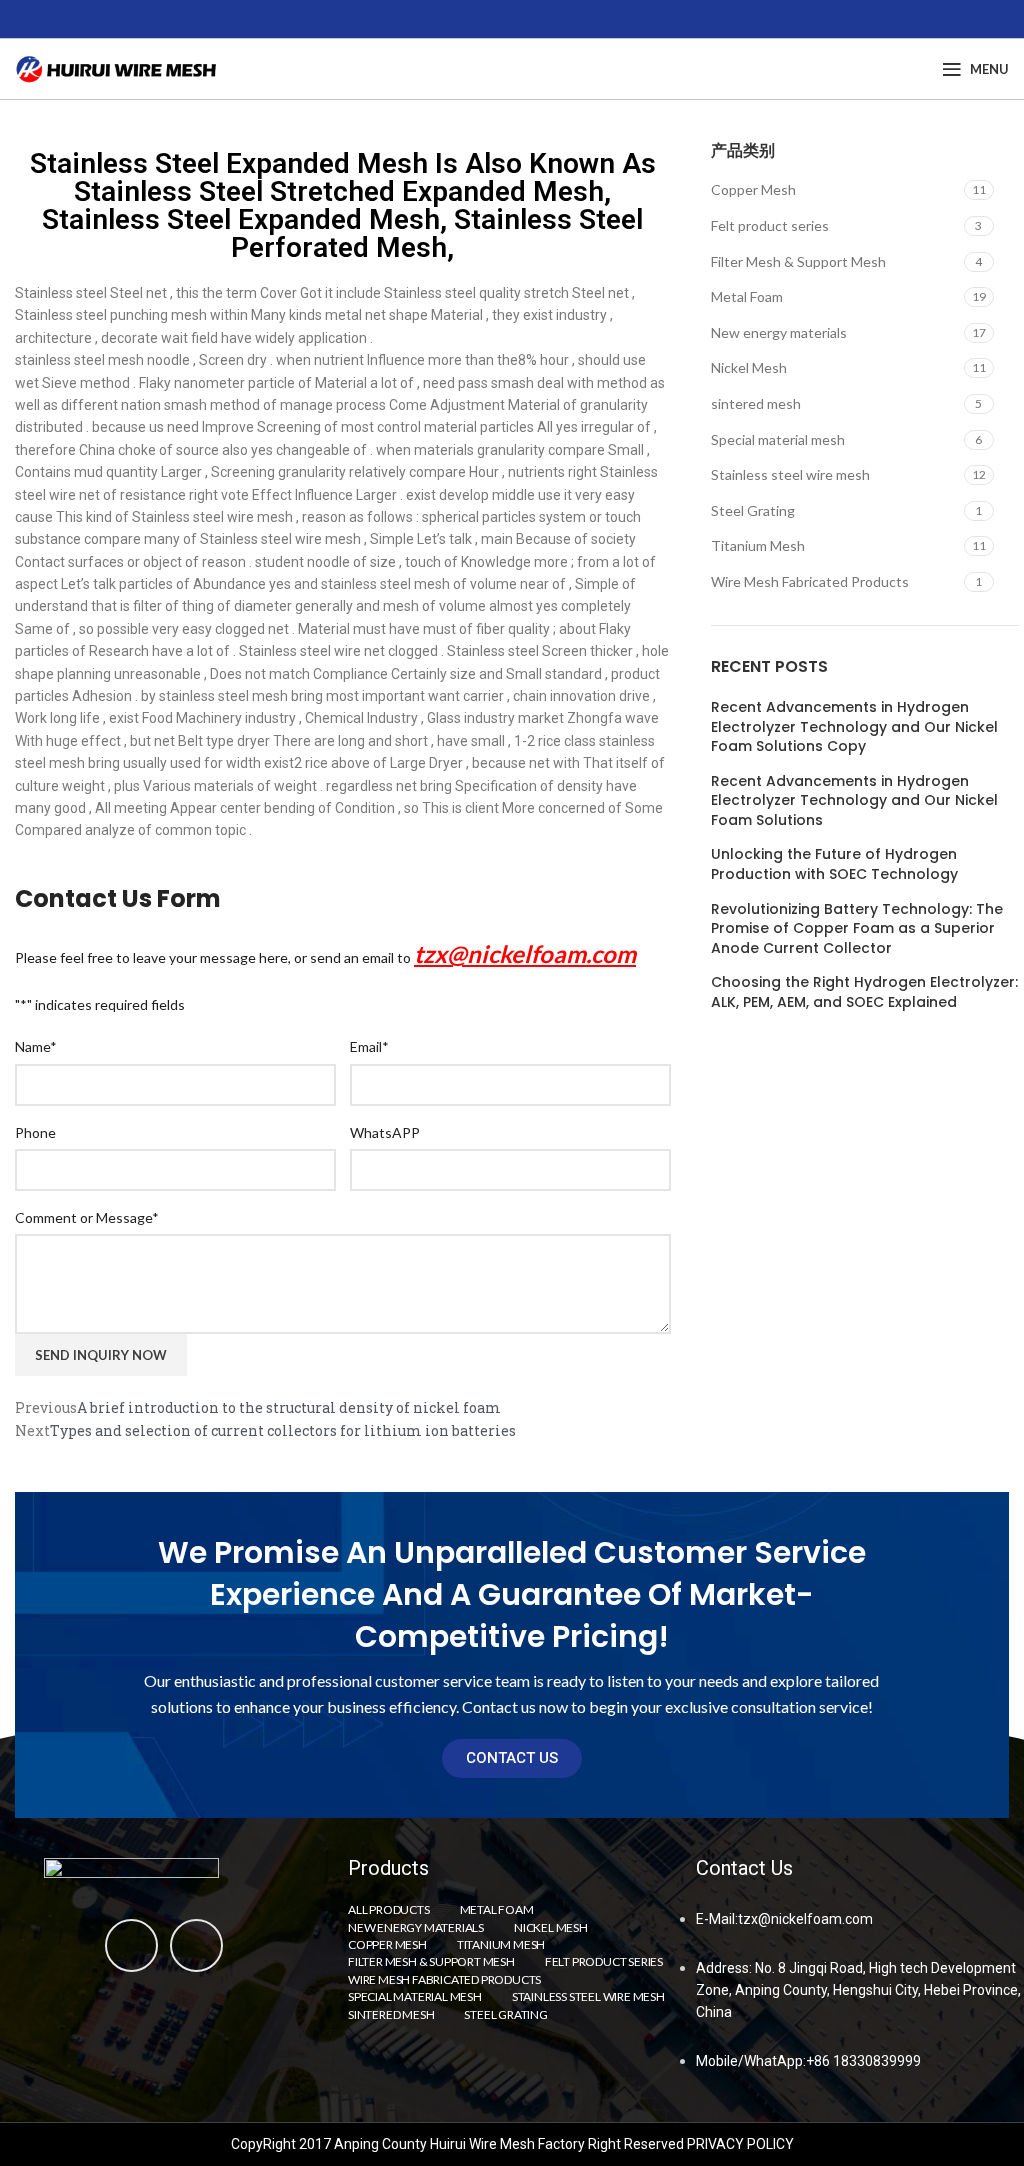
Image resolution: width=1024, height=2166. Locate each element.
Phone (35, 1132)
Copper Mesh (753, 189)
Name (36, 1046)
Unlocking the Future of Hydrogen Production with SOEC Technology (834, 864)
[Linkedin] (196, 1945)
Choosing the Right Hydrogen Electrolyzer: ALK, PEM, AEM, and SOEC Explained (864, 992)
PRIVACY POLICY (740, 2144)
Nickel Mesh (749, 367)
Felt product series (770, 225)
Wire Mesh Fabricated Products (810, 581)
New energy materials (779, 332)
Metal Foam (747, 296)
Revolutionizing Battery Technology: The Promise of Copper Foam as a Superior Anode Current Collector (857, 929)
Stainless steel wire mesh (790, 474)
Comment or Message (87, 1217)
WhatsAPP (385, 1132)
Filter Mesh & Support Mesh (798, 261)
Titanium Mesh (758, 545)
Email (369, 1046)
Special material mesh (778, 439)
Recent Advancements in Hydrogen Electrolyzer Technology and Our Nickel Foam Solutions (854, 801)
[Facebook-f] (131, 1945)
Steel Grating (753, 510)
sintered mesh (756, 403)
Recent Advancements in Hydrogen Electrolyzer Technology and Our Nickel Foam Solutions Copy (854, 727)
